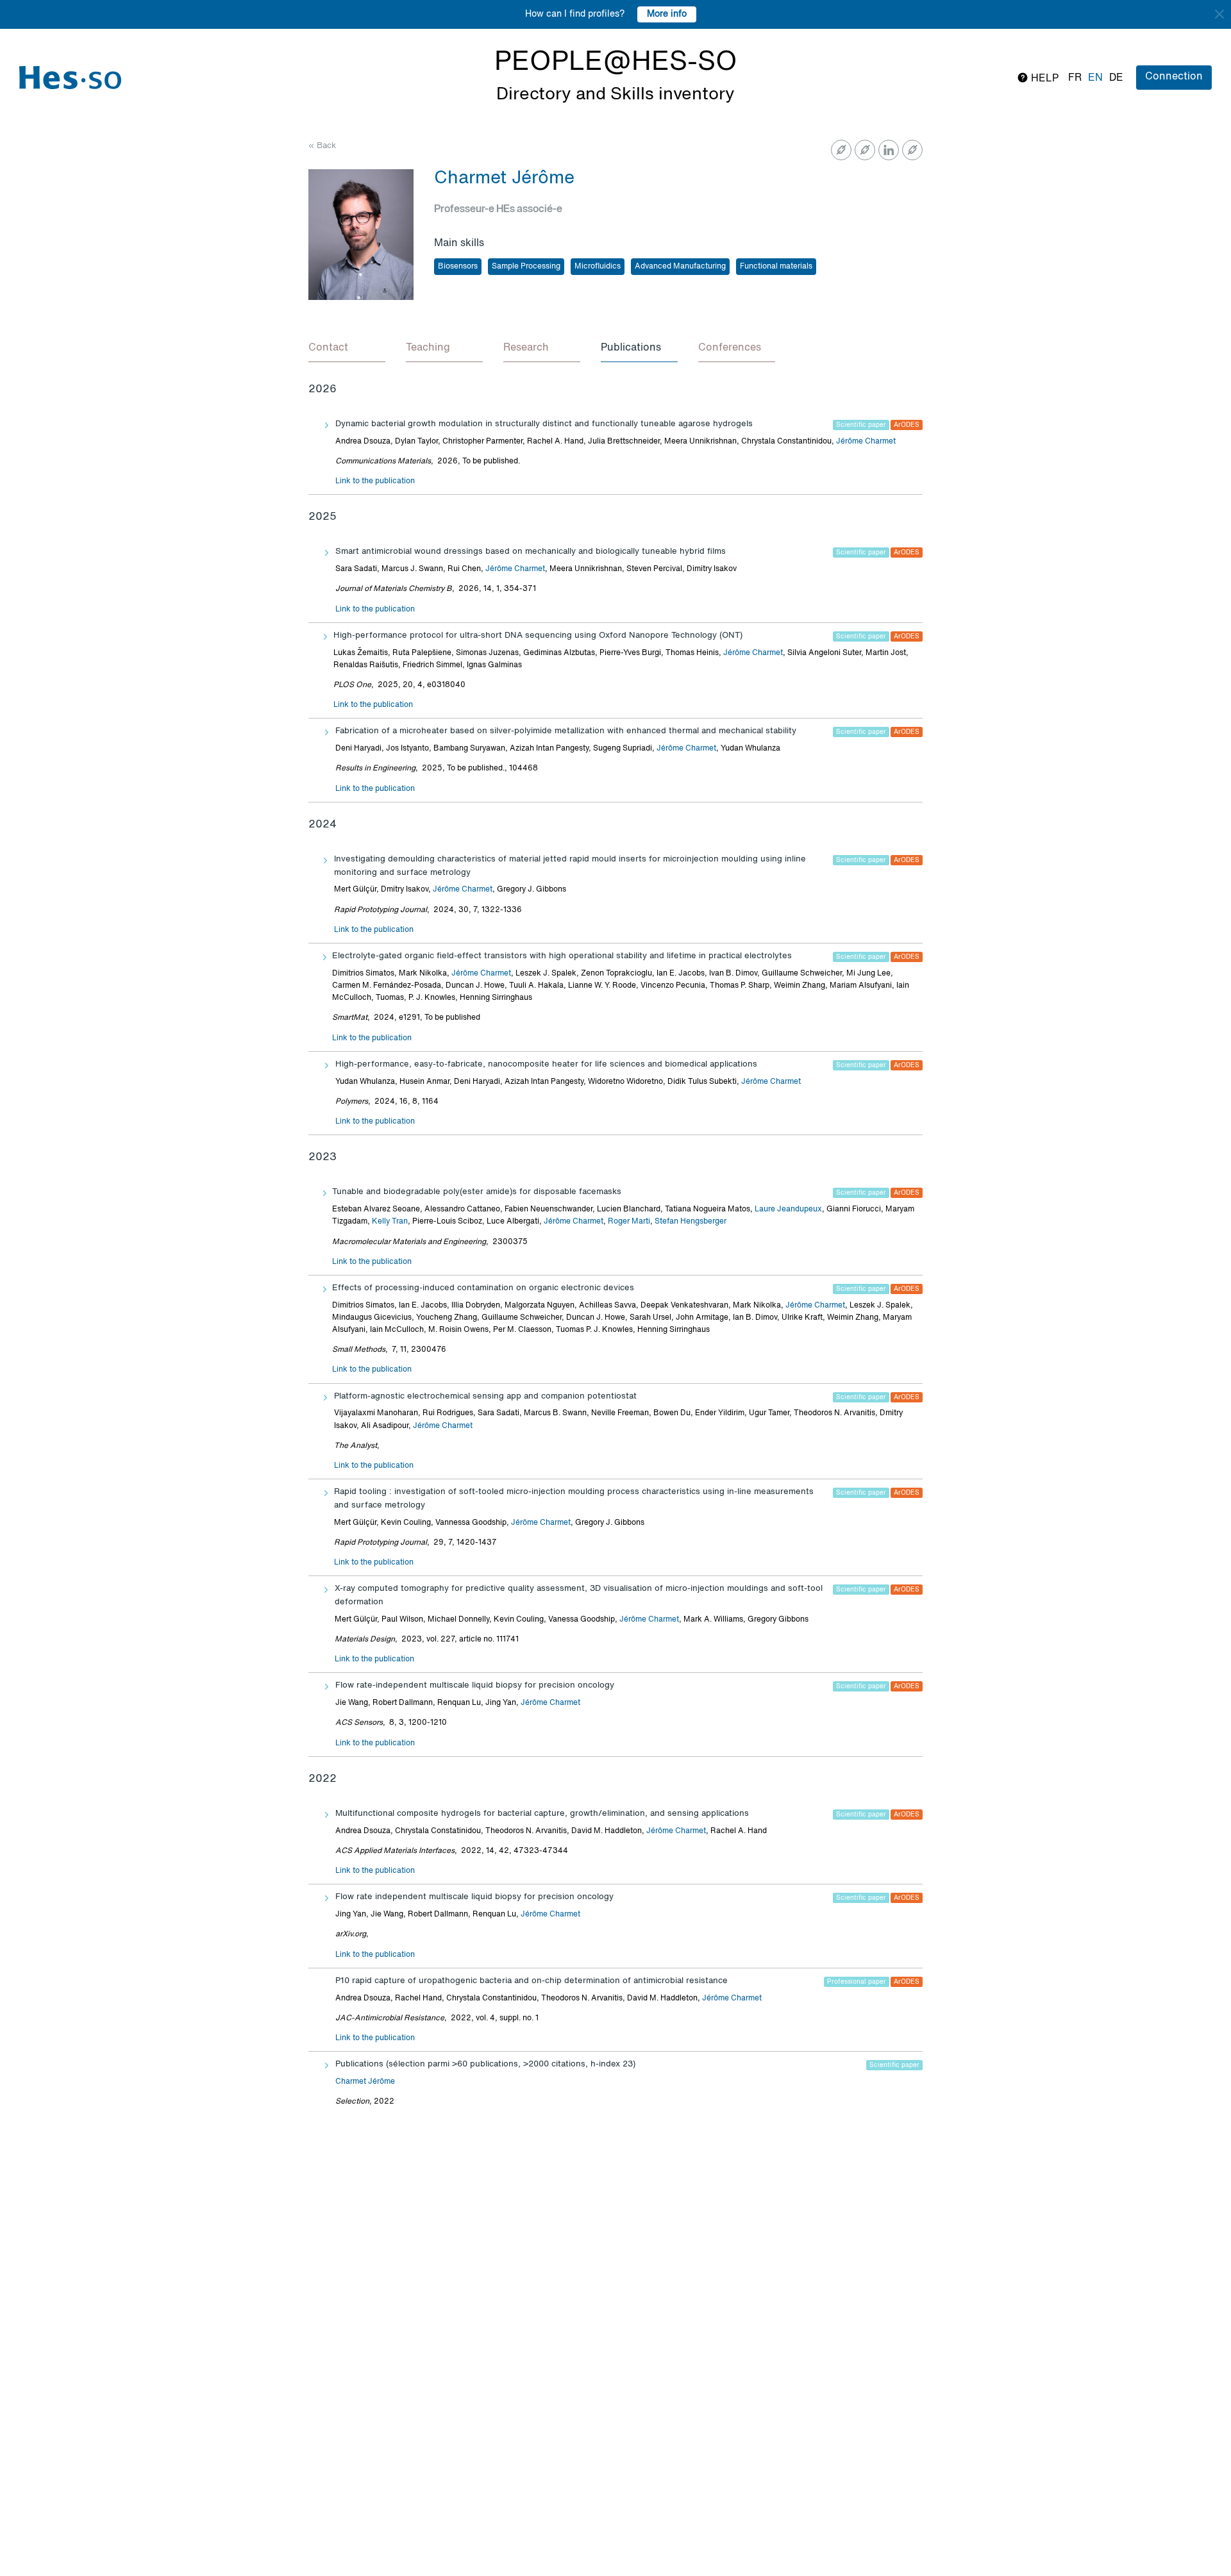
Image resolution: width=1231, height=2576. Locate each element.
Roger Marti (629, 1222)
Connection (1174, 77)
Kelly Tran (390, 1222)
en (1095, 78)
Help (1043, 79)
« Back (322, 146)
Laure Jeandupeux (788, 1209)
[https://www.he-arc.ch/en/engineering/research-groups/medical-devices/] (865, 150)
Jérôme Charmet (866, 442)
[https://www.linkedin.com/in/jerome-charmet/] (889, 150)
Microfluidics (598, 267)
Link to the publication (375, 481)
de (1116, 78)
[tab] (347, 349)
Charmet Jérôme (365, 2082)
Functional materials (776, 267)
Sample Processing (526, 267)
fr (1075, 78)
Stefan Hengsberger (691, 1222)
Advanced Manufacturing (680, 267)
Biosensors (458, 267)
